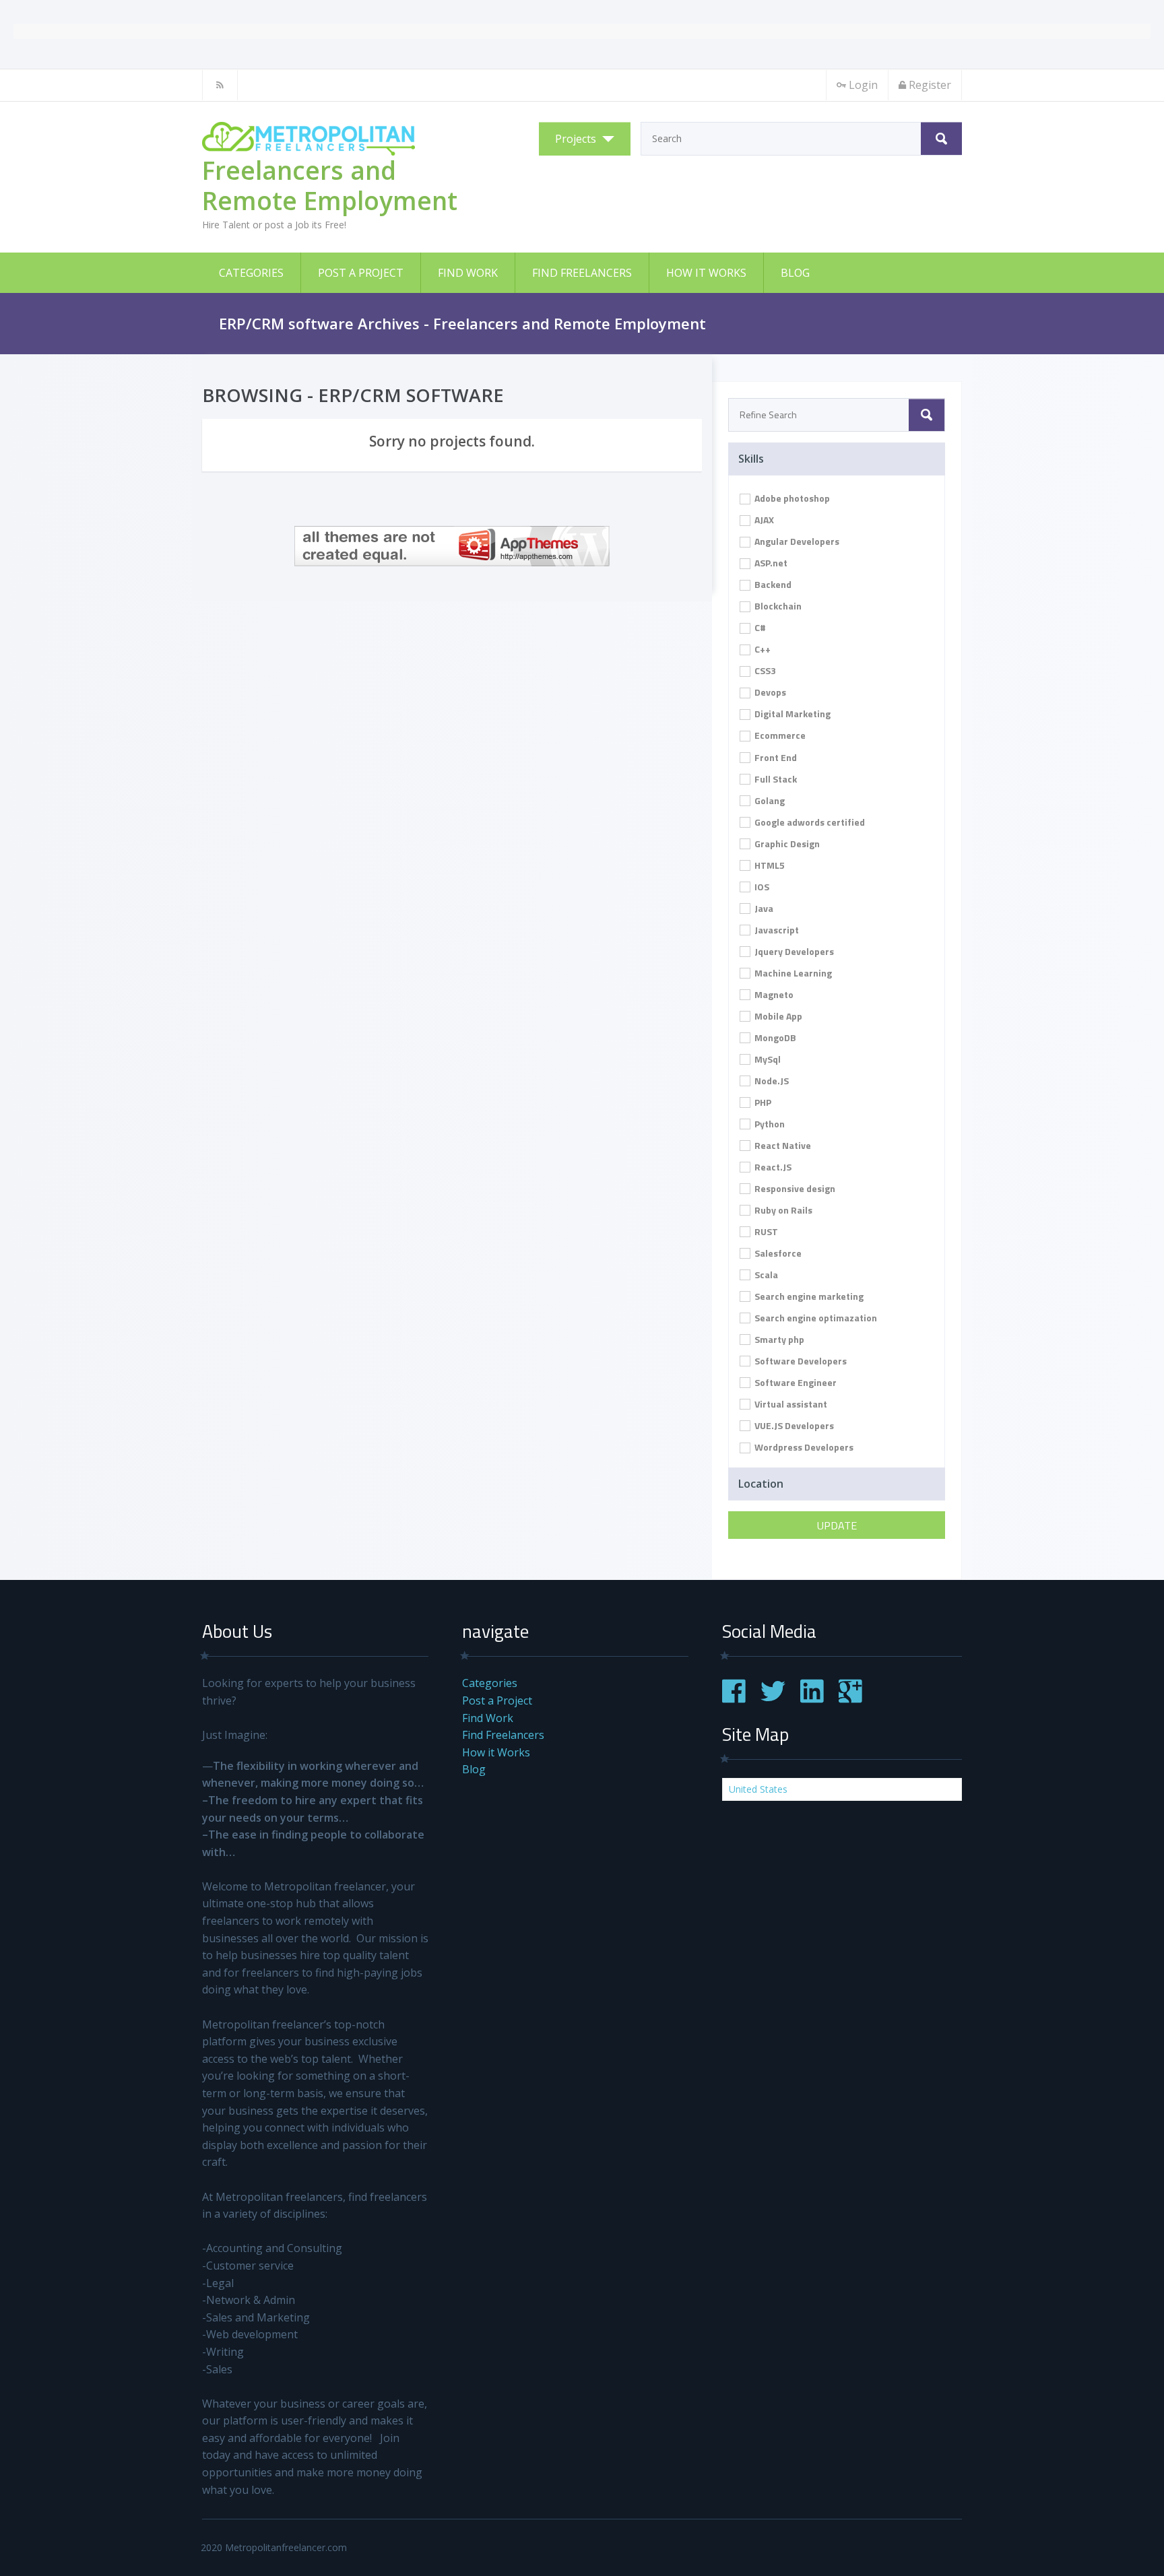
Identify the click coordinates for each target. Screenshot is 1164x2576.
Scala (765, 1275)
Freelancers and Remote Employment (330, 185)
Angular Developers (796, 541)
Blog (795, 273)
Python (769, 1124)
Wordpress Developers (803, 1447)
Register (930, 85)
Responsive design (794, 1188)
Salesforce (777, 1253)
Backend (772, 584)
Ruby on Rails (782, 1210)
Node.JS (771, 1081)
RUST (765, 1231)
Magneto (773, 994)
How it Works (706, 273)
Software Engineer (795, 1382)
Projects (576, 139)
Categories (251, 273)
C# (759, 627)
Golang (769, 800)
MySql (767, 1059)
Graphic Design (786, 844)
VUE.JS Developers (793, 1425)
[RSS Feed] (220, 85)
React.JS (772, 1167)
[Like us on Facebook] (734, 1699)
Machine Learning (792, 973)
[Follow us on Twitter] (773, 1699)
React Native (782, 1145)
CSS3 (764, 670)
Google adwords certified (809, 822)
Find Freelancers (582, 273)
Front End (775, 757)
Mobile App (777, 1016)
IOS (761, 887)
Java (763, 908)
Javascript (776, 930)
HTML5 (769, 865)
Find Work (468, 273)
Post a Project (361, 273)
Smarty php (778, 1339)
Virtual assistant (790, 1404)
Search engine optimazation (815, 1318)
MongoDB (774, 1037)
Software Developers (800, 1361)
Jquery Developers (793, 951)
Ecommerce (779, 735)
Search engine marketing (808, 1296)
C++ (762, 649)
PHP (762, 1102)
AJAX (763, 520)
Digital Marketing (791, 714)
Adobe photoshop (791, 498)
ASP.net (770, 563)
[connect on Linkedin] (812, 1699)
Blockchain (777, 606)
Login (863, 85)
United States (758, 1789)
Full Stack (775, 779)
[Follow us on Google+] (850, 1699)
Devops (769, 692)
